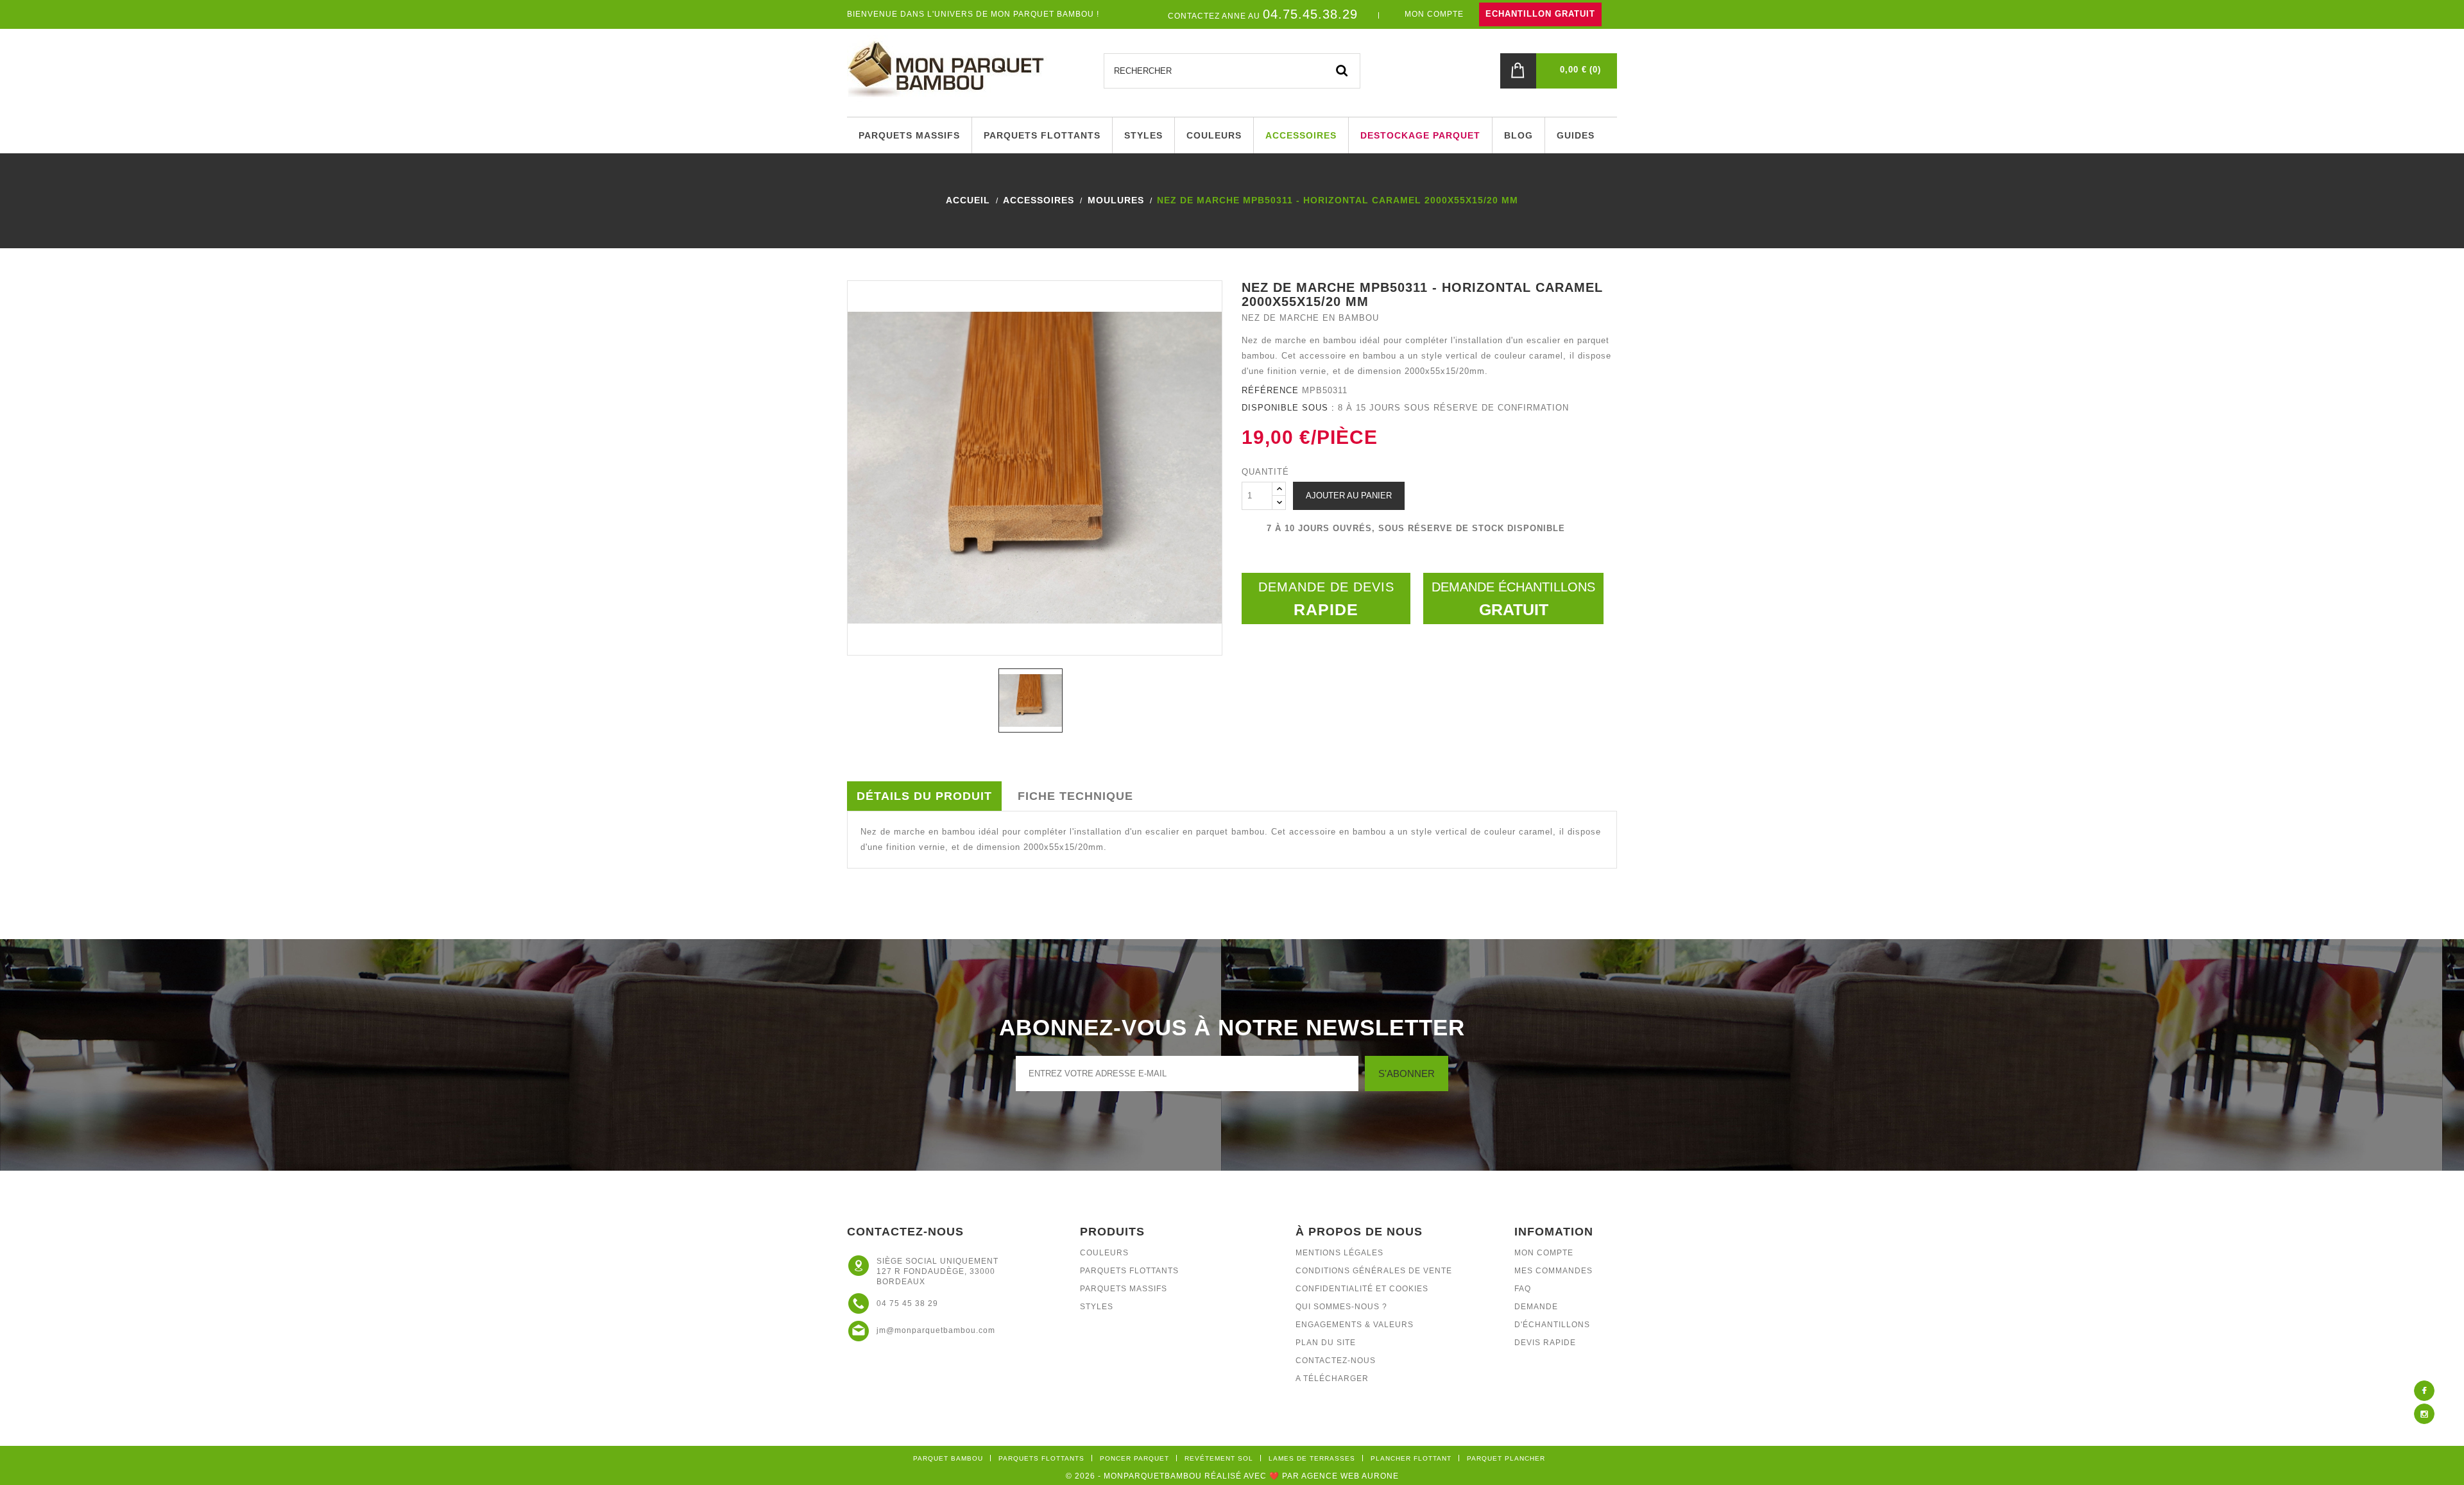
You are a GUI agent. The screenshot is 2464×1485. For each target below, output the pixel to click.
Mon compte (1544, 1253)
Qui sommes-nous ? (1341, 1307)
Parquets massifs (1124, 1289)
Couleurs (1104, 1253)
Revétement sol (1219, 1458)
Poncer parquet (1134, 1458)
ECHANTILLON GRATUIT (1540, 14)
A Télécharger (1332, 1379)
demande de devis (1326, 599)
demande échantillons (1513, 599)
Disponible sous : (1288, 408)
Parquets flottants (1129, 1271)
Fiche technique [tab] (1075, 796)
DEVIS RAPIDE (1545, 1343)
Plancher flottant (1411, 1458)
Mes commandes (1553, 1271)
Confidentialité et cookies (1362, 1289)
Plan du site (1326, 1343)
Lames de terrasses (1312, 1458)
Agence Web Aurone (1350, 1476)
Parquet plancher (1506, 1458)
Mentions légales (1339, 1253)
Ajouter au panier (1349, 496)
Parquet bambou (948, 1458)
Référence (1270, 390)
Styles (1097, 1307)
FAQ (1523, 1289)
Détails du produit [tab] (924, 796)
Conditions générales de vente (1374, 1271)
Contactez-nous (1336, 1361)
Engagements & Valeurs (1355, 1325)
